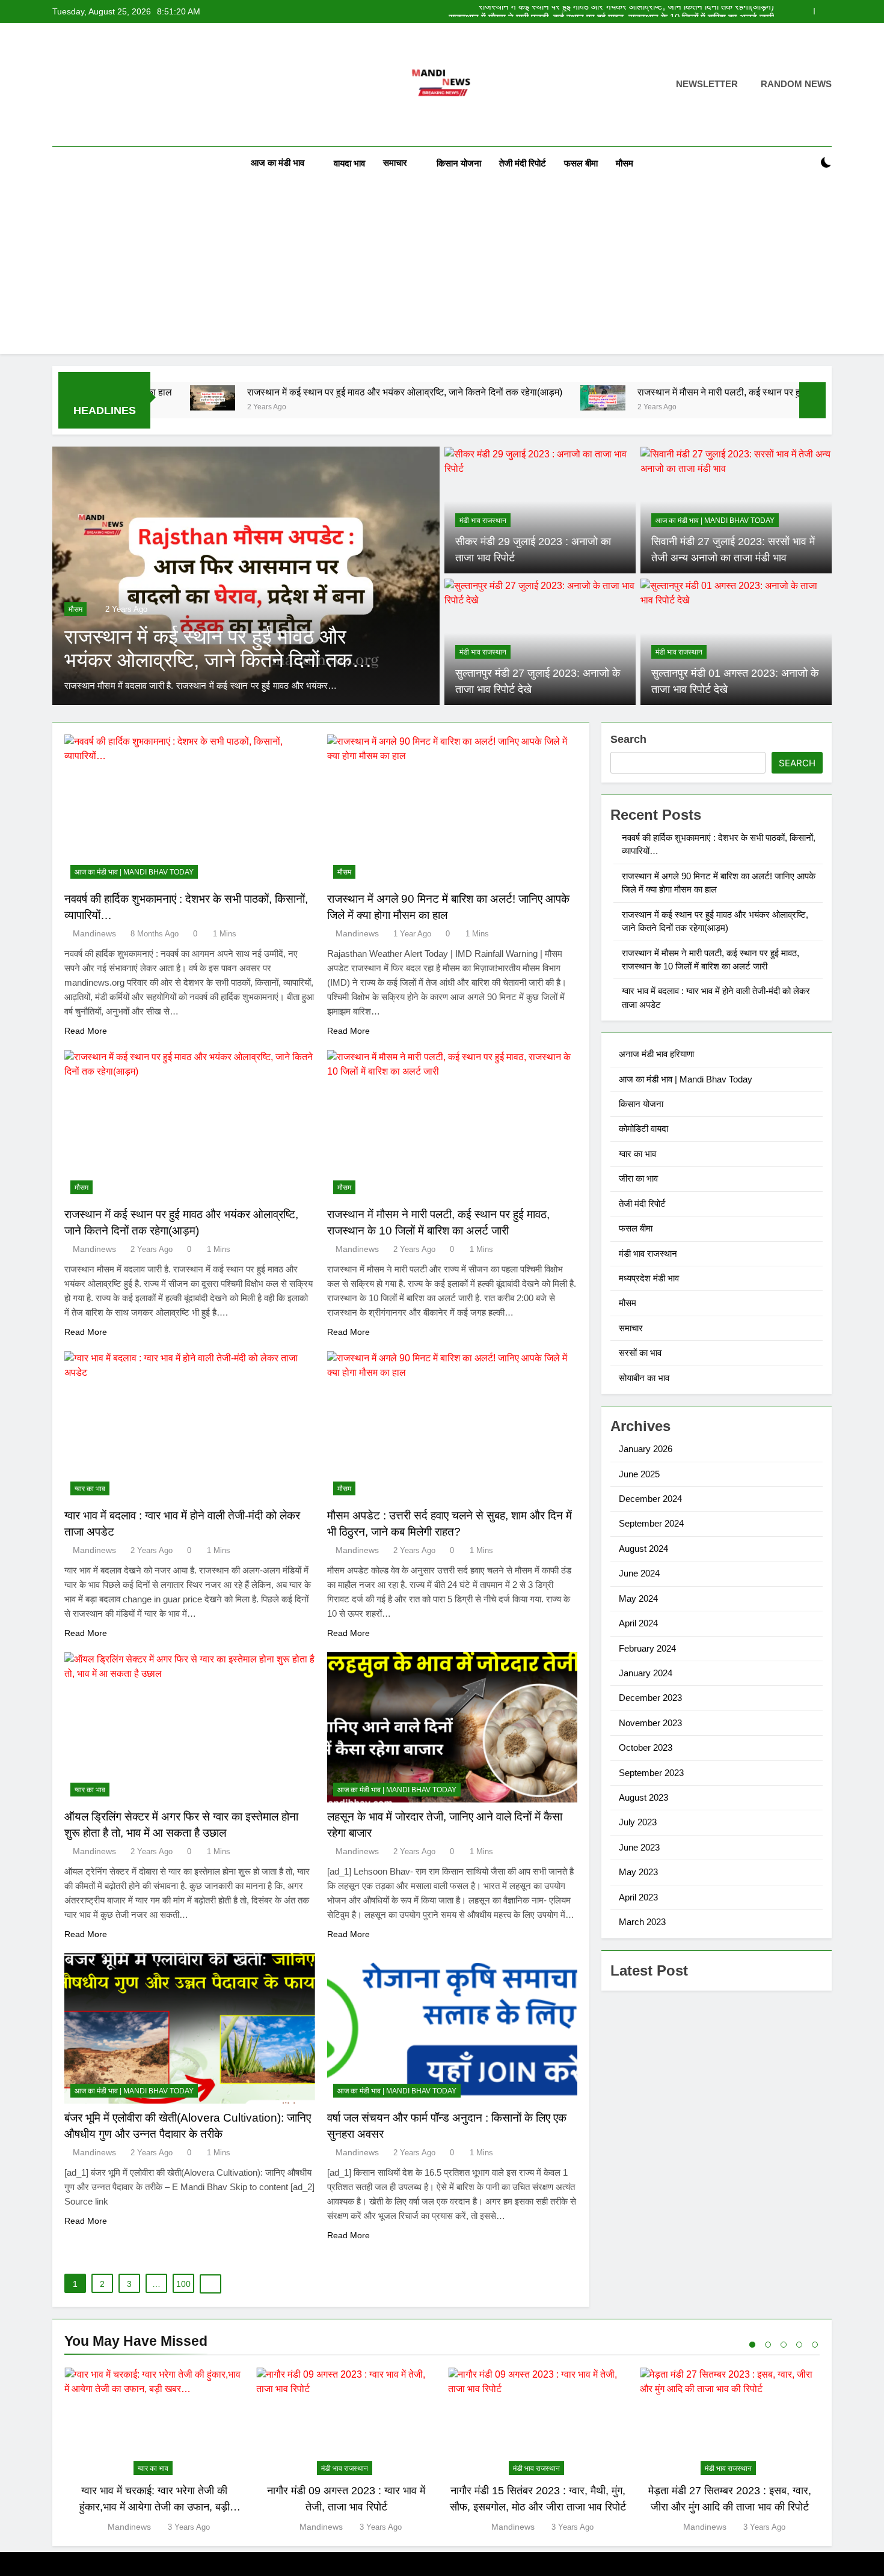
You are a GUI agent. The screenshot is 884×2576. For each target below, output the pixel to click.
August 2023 (643, 1797)
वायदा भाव (349, 163)
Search (628, 739)
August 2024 (643, 1549)
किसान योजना (459, 163)
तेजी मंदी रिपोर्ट (523, 163)
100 (183, 2284)
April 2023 (638, 1897)
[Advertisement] (442, 270)
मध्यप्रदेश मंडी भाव (649, 1278)
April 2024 (638, 1623)
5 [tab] (815, 2345)
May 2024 (638, 1598)
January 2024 (646, 1673)
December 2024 (650, 1499)
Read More (86, 1031)
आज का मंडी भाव (278, 163)
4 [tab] (799, 2345)
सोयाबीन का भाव (644, 1378)
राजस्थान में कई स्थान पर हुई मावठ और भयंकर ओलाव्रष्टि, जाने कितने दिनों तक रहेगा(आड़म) (306, 392)
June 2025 (639, 1474)
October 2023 (646, 1747)
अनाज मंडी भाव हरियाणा (656, 1054)
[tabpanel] (154, 2451)
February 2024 (647, 1648)
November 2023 (650, 1723)
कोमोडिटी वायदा (643, 1128)
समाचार (395, 163)
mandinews (94, 933)
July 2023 (638, 1822)
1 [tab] (752, 2345)
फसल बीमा (581, 163)
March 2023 (642, 1922)
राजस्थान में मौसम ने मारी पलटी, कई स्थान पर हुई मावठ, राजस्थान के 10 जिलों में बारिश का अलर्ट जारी (611, 11)
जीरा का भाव (638, 1178)
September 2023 (651, 1773)
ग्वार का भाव (90, 1489)
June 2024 (639, 1573)
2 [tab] (768, 2345)
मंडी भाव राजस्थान (483, 520)
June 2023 (639, 1847)
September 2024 (651, 1523)
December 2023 (650, 1698)
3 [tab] (784, 2345)
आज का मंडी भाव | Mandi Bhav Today (715, 520)
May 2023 (638, 1872)
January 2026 (646, 1449)
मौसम (625, 163)
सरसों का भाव (640, 1353)
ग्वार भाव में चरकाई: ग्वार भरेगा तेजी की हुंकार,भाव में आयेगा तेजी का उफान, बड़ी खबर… (155, 2507)
